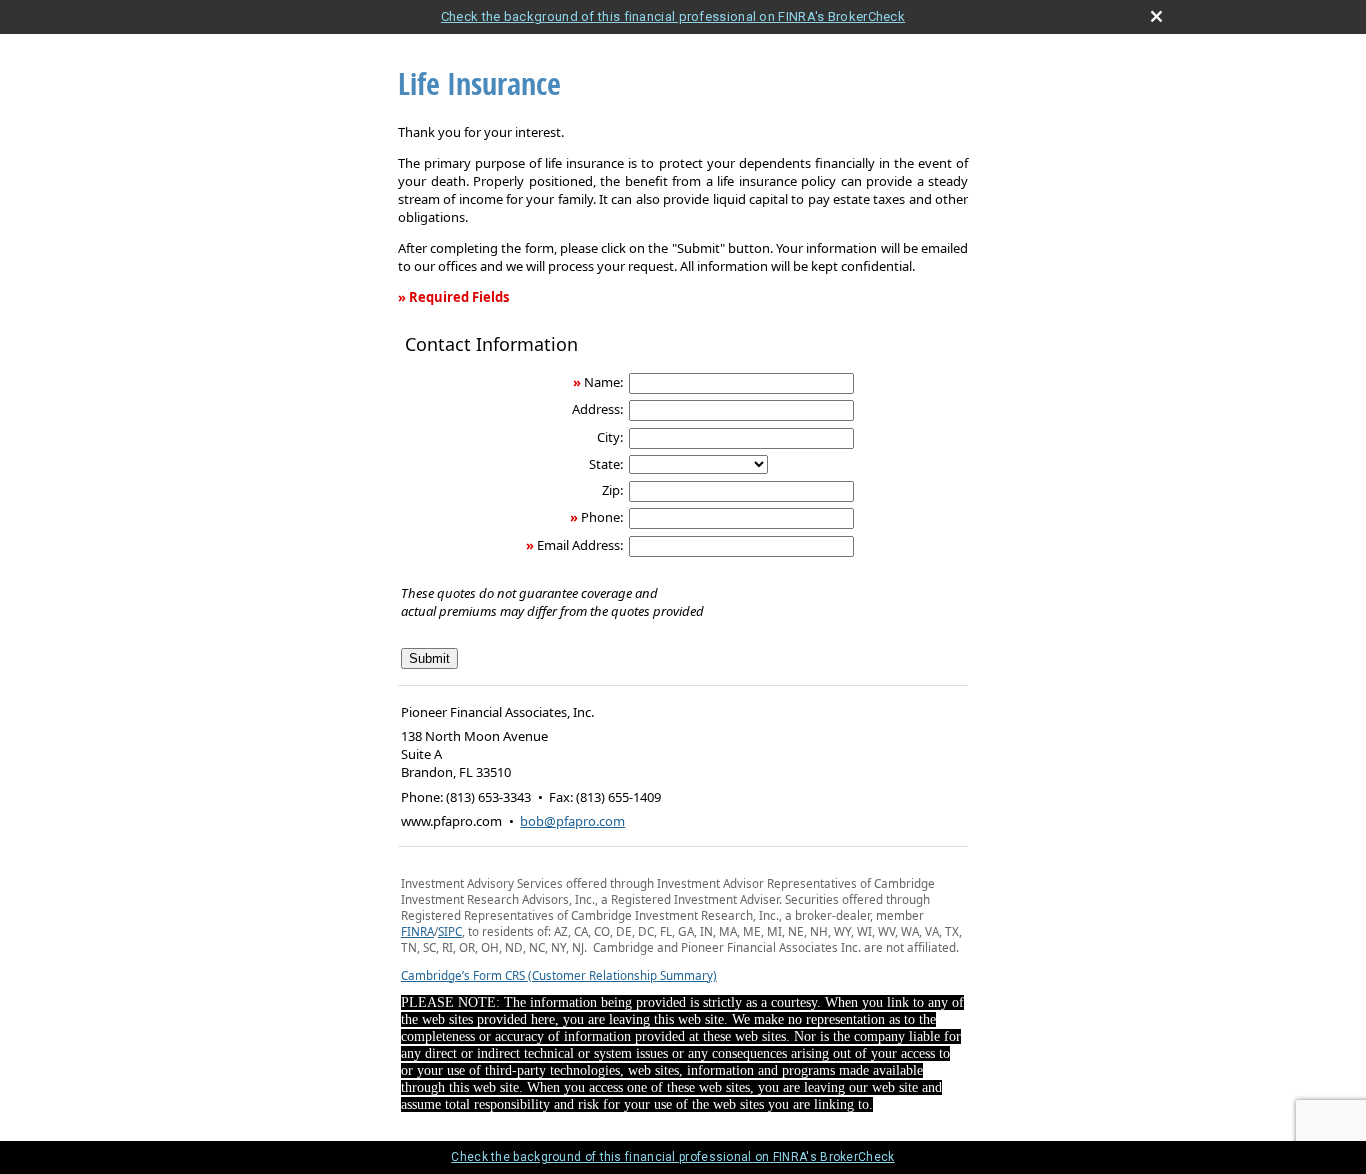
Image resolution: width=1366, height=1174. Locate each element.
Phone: (602, 517)
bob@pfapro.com (572, 821)
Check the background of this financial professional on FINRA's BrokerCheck (673, 16)
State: (606, 464)
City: (610, 437)
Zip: (612, 490)
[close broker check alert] (1156, 16)
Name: (603, 382)
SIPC (450, 931)
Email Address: (580, 545)
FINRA (417, 931)
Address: (597, 409)
